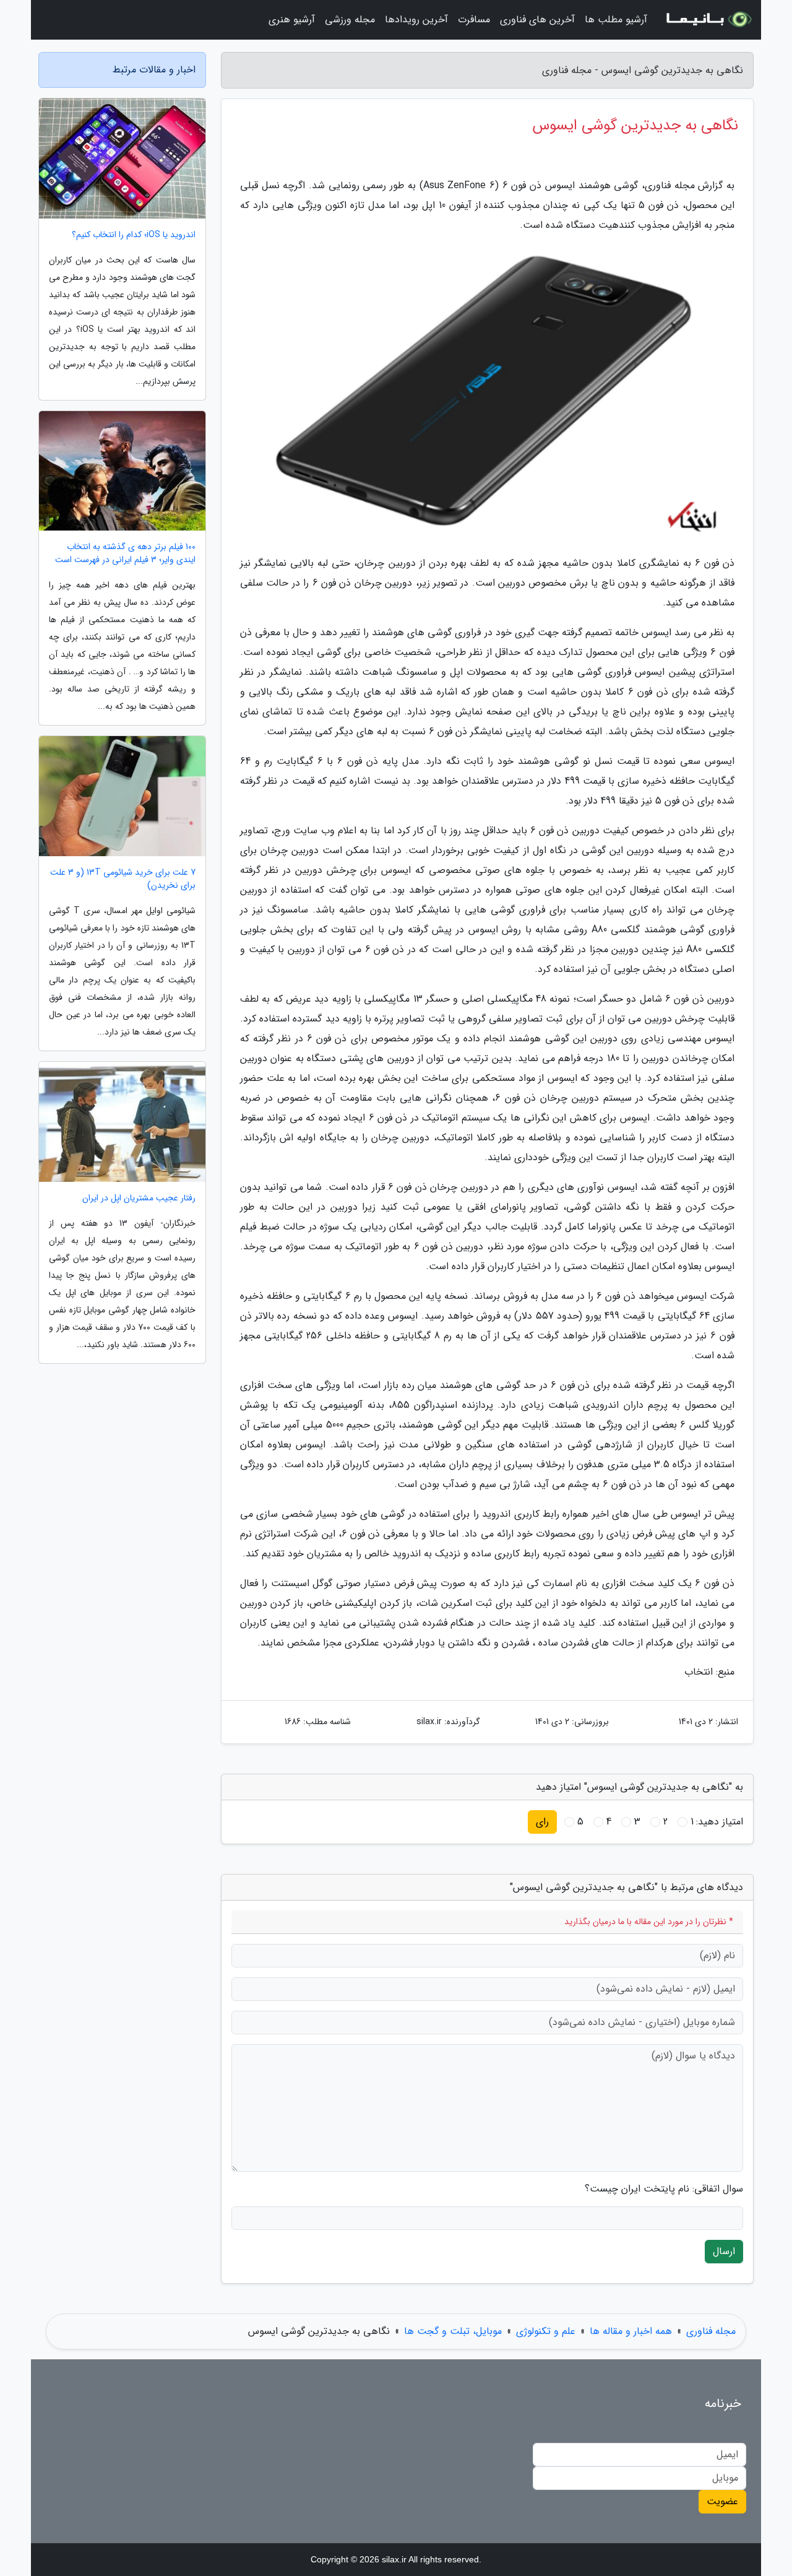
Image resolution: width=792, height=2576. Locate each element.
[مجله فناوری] (708, 20)
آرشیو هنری (292, 20)
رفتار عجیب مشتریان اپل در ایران (139, 1198)
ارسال (724, 2251)
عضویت (722, 2501)
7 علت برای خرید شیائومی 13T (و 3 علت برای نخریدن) (123, 879)
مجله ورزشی (350, 20)
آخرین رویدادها (416, 20)
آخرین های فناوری (537, 20)
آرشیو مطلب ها (616, 20)
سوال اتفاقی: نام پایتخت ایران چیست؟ (664, 2189)
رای (542, 1822)
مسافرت (474, 20)
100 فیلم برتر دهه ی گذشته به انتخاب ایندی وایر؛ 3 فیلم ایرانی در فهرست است (125, 553)
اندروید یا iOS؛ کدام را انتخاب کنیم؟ (134, 235)
